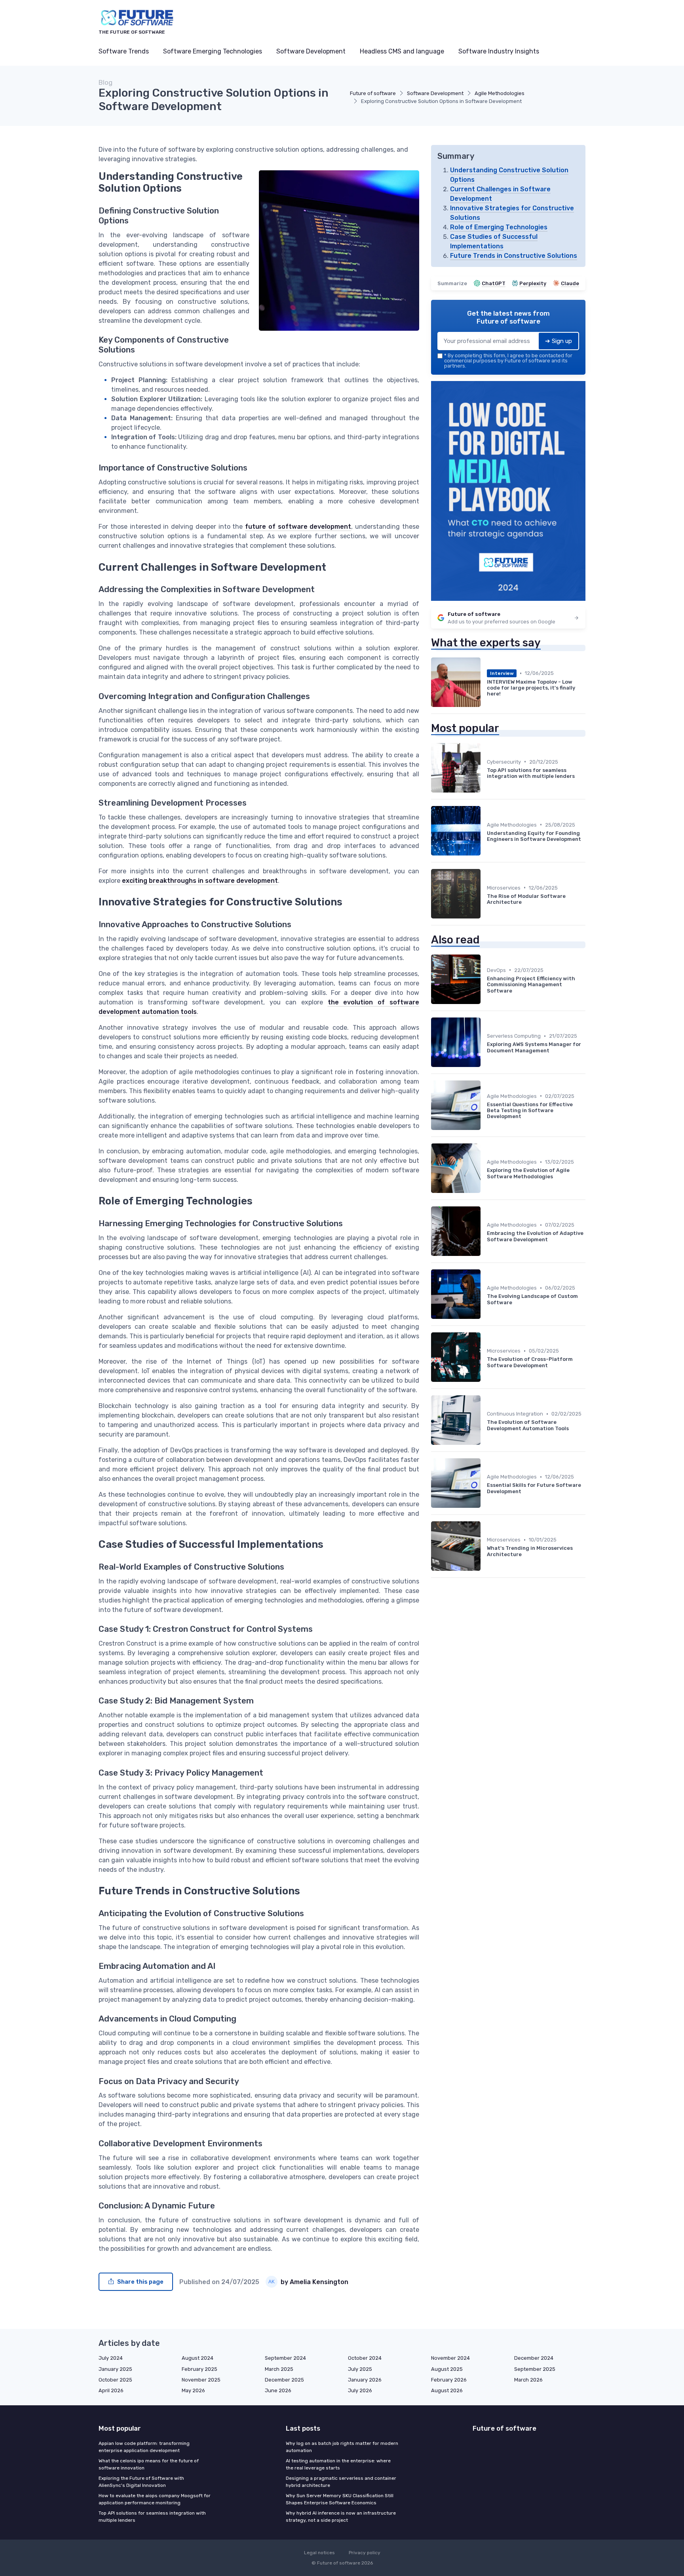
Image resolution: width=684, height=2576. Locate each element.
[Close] (485, 1268)
